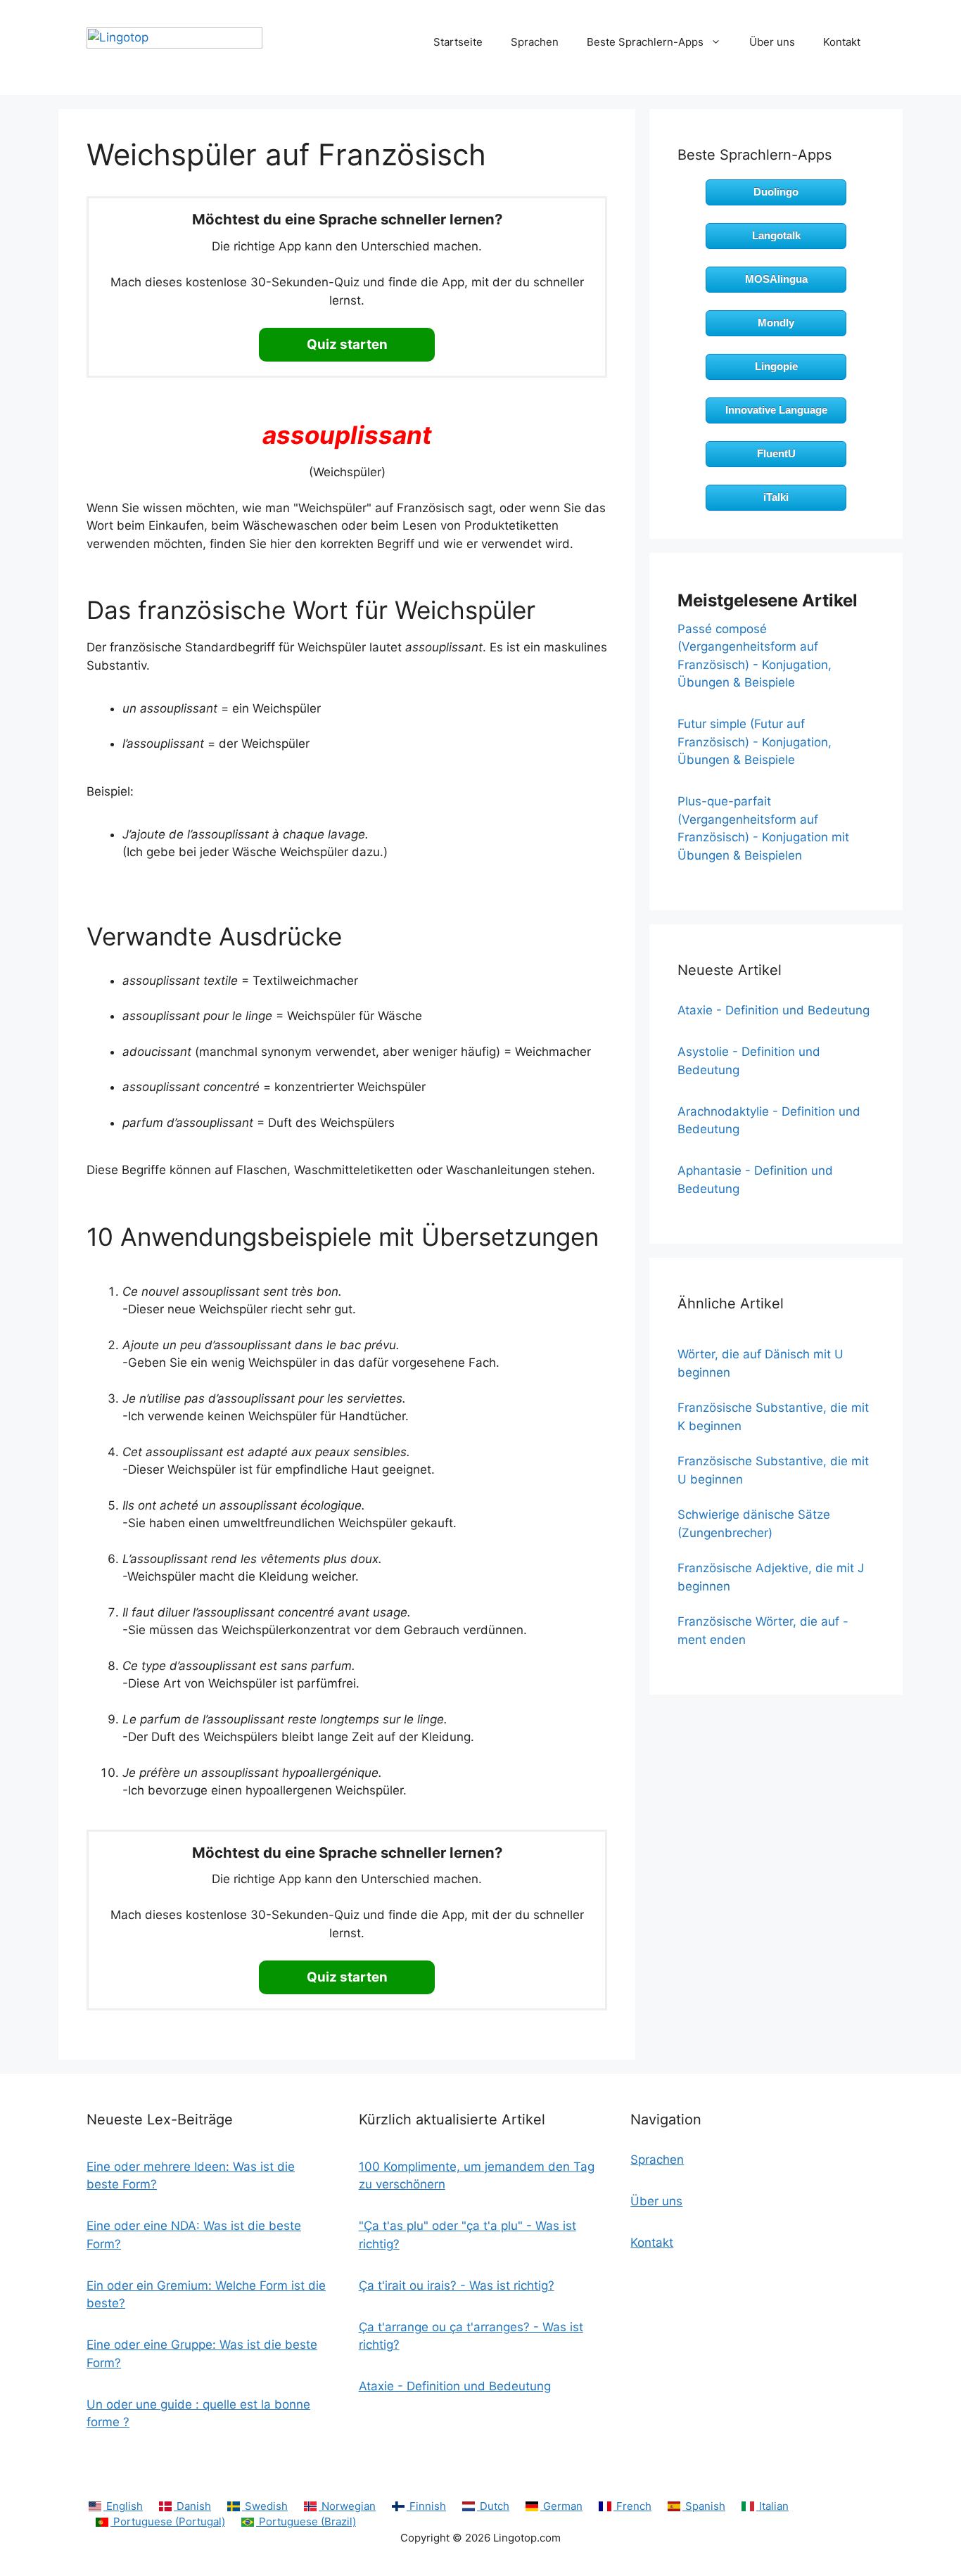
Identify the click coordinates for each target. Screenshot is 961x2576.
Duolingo (776, 192)
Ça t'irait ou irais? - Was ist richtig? (457, 2285)
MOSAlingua (776, 279)
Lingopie (776, 366)
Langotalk (776, 235)
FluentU (776, 453)
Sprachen (535, 42)
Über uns (772, 42)
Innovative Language (776, 410)
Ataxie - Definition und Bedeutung (774, 1010)
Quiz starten (347, 344)
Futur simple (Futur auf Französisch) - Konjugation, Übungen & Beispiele (755, 742)
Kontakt (842, 42)
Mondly (776, 323)
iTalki (776, 497)
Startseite (458, 42)
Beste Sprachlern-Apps (645, 42)
